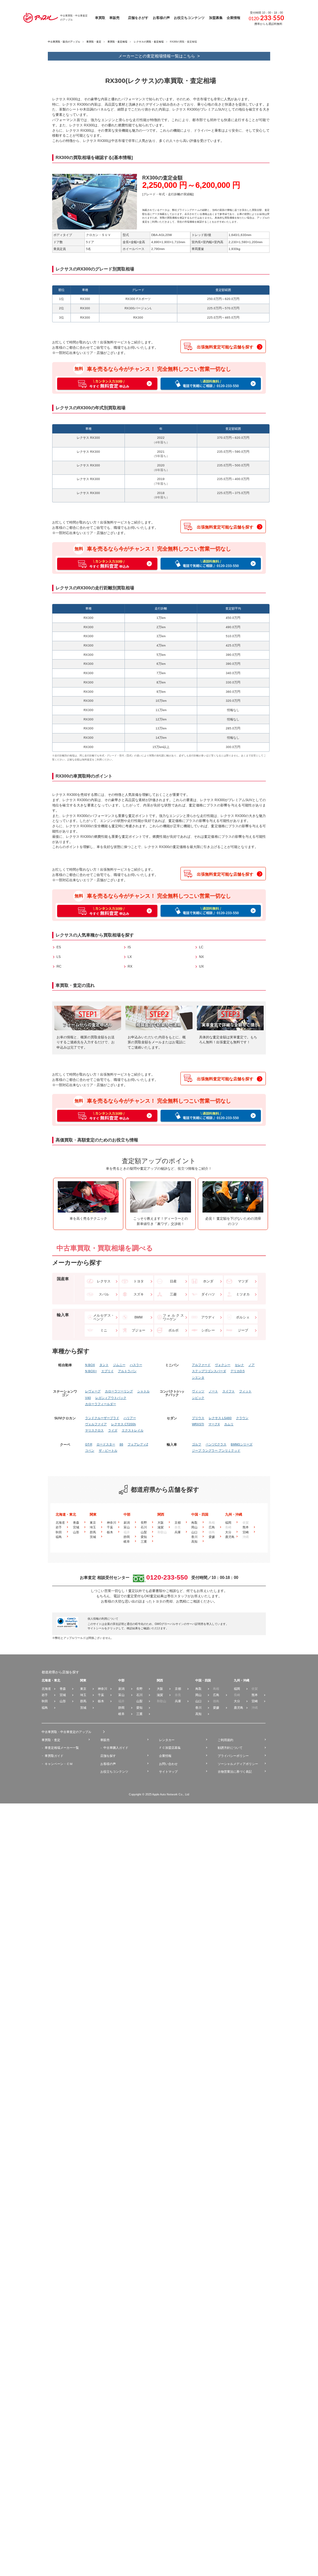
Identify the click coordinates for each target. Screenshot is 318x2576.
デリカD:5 (238, 1371)
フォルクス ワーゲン (173, 1317)
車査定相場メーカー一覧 (62, 1748)
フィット (245, 1391)
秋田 (59, 1532)
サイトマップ (168, 1772)
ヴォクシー (223, 1365)
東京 (93, 1523)
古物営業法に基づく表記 (235, 1772)
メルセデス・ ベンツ (104, 1317)
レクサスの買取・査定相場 (149, 42)
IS (129, 947)
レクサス (104, 1281)
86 (121, 1444)
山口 (194, 1532)
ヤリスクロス (94, 1431)
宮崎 (246, 1532)
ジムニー (119, 1365)
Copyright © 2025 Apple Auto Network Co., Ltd (159, 1794)
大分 (228, 1532)
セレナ (239, 1365)
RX (130, 966)
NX (201, 957)
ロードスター (106, 1444)
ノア (252, 1365)
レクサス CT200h (124, 1424)
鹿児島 (230, 1537)
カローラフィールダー (101, 1404)
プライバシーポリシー (233, 1756)
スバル (104, 1294)
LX (130, 957)
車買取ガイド (54, 1756)
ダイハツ (208, 1294)
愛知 (144, 1537)
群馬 (93, 1532)
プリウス (198, 1418)
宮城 (76, 1527)
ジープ (243, 1330)
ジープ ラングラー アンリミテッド (216, 1451)
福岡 (228, 1523)
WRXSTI (198, 1424)
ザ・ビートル (108, 1451)
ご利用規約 (225, 1740)
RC (59, 966)
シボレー (208, 1330)
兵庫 (178, 1532)
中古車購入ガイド (116, 1748)
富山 (127, 1527)
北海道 (60, 1523)
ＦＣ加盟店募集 (170, 1748)
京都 (178, 1523)
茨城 (93, 1537)
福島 (59, 1537)
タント (104, 1365)
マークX (214, 1424)
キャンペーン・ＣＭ (59, 1764)
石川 (144, 1527)
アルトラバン (127, 1371)
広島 (212, 1527)
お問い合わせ (168, 1764)
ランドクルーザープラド (102, 1418)
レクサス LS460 (220, 1418)
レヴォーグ (93, 1391)
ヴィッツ (198, 1391)
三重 (144, 1542)
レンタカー (167, 1740)
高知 (194, 1542)
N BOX (90, 1365)
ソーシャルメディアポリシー (238, 1764)
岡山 (194, 1527)
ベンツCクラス (216, 1444)
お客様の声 (108, 1764)
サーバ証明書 (195, 1624)
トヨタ (139, 1281)
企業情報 (165, 1756)
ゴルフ (197, 1444)
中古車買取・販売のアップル (64, 42)
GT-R (89, 1444)
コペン (90, 1451)
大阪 (161, 1523)
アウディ (208, 1317)
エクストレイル (133, 1431)
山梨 (144, 1532)
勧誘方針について (230, 1748)
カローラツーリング (119, 1391)
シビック (198, 1398)
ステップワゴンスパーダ (209, 1371)
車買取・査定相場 (117, 42)
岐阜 (127, 1542)
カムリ (229, 1424)
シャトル (143, 1391)
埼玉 (93, 1527)
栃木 (110, 1532)
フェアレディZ (138, 1444)
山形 (76, 1532)
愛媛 (212, 1537)
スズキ (139, 1294)
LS (59, 957)
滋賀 (161, 1527)
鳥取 (194, 1523)
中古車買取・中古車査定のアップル (66, 1732)
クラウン (242, 1418)
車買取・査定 (94, 42)
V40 (88, 1398)
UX (201, 966)
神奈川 (111, 1523)
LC (201, 947)
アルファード (201, 1365)
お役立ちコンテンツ (114, 1772)
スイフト (229, 1391)
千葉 (110, 1527)
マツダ (243, 1281)
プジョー (139, 1330)
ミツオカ (243, 1294)
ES (59, 947)
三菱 (173, 1294)
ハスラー (136, 1365)
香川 (194, 1537)
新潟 (127, 1523)
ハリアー (130, 1418)
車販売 (105, 1740)
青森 (76, 1523)
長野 (144, 1523)
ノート (213, 1391)
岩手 (59, 1527)
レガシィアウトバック (111, 1398)
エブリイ (107, 1371)
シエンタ (198, 1378)
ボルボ (173, 1330)
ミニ (104, 1330)
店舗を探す (108, 1756)
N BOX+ (91, 1371)
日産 (173, 1281)
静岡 (127, 1537)
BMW (139, 1317)
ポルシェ (243, 1317)
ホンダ (208, 1281)
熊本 (246, 1527)
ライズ (113, 1431)
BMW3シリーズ (242, 1444)
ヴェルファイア (96, 1424)
